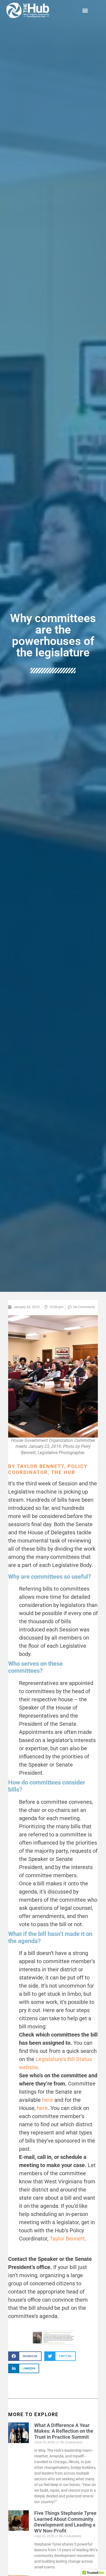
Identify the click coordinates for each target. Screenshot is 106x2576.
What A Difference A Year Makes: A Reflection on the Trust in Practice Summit (64, 2431)
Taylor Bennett (67, 2239)
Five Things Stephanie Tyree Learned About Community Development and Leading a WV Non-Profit (65, 2522)
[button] (85, 10)
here (48, 2100)
